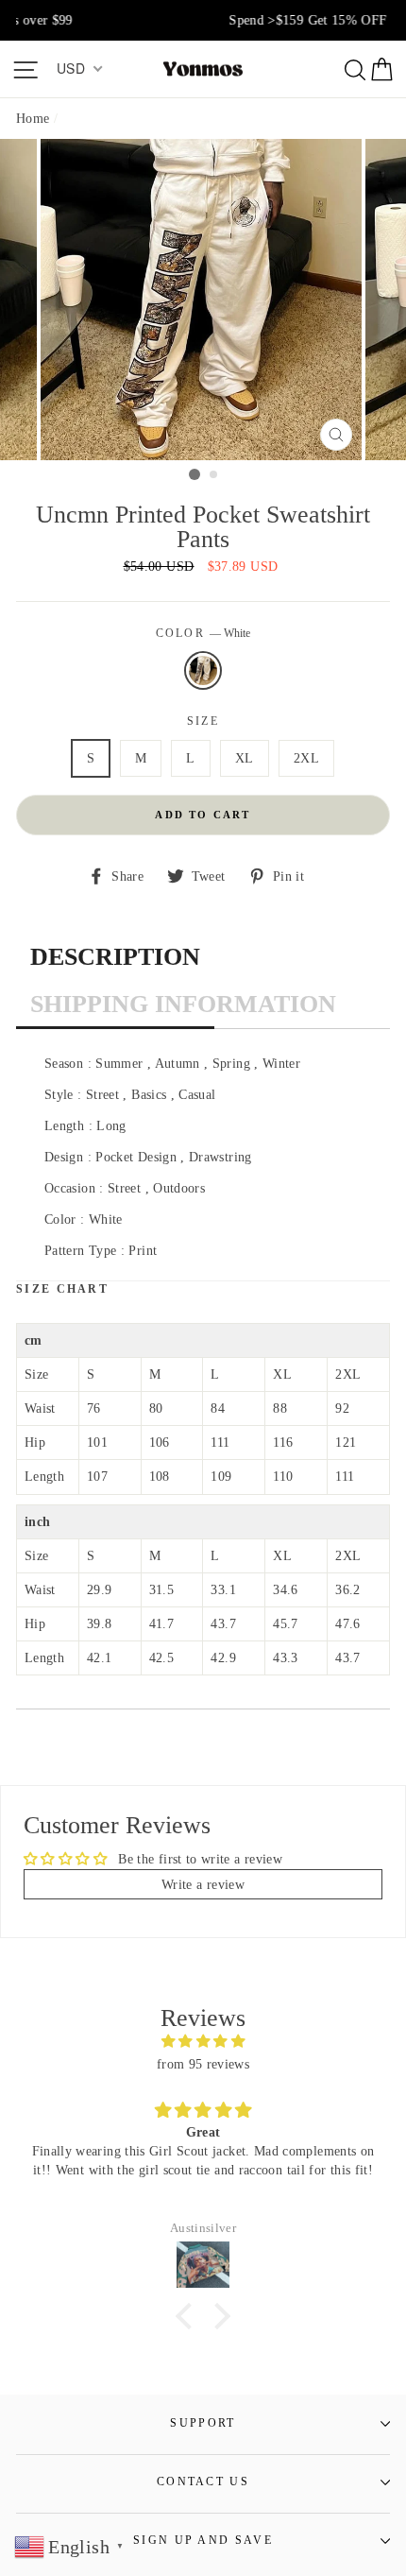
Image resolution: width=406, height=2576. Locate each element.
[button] (189, 2316)
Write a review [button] (203, 1884)
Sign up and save (203, 2541)
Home (33, 118)
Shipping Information (183, 1004)
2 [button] (214, 475)
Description (115, 957)
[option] (203, 20)
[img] (203, 2041)
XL (245, 758)
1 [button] (195, 474)
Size (203, 721)
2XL (306, 758)
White (203, 670)
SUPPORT (203, 2423)
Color (203, 634)
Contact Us (203, 2482)
